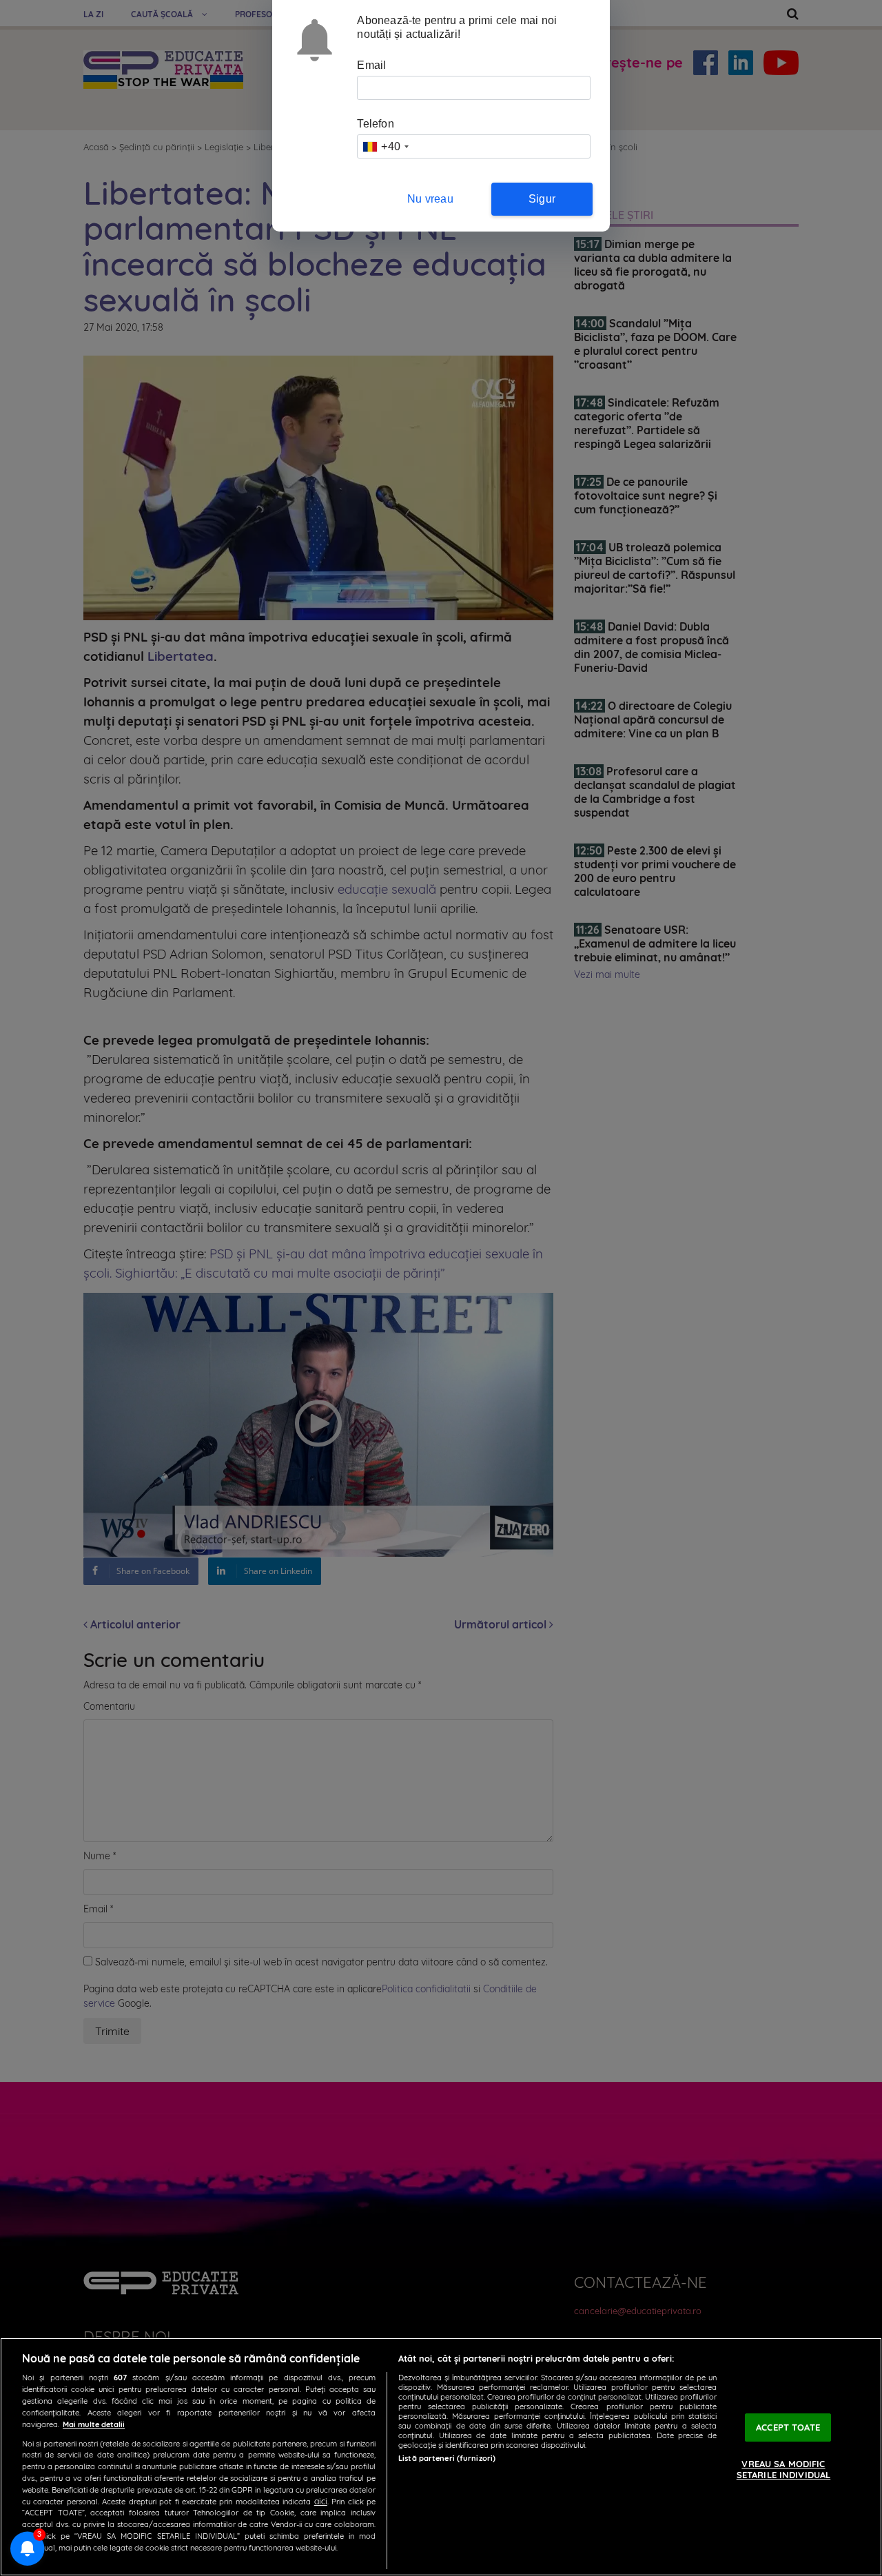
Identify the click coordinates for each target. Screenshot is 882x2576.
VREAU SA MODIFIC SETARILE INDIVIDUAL (783, 2470)
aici (321, 2501)
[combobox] (385, 146)
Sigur (542, 199)
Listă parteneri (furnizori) (447, 2458)
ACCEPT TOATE (788, 2427)
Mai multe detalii (94, 2424)
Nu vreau (430, 199)
